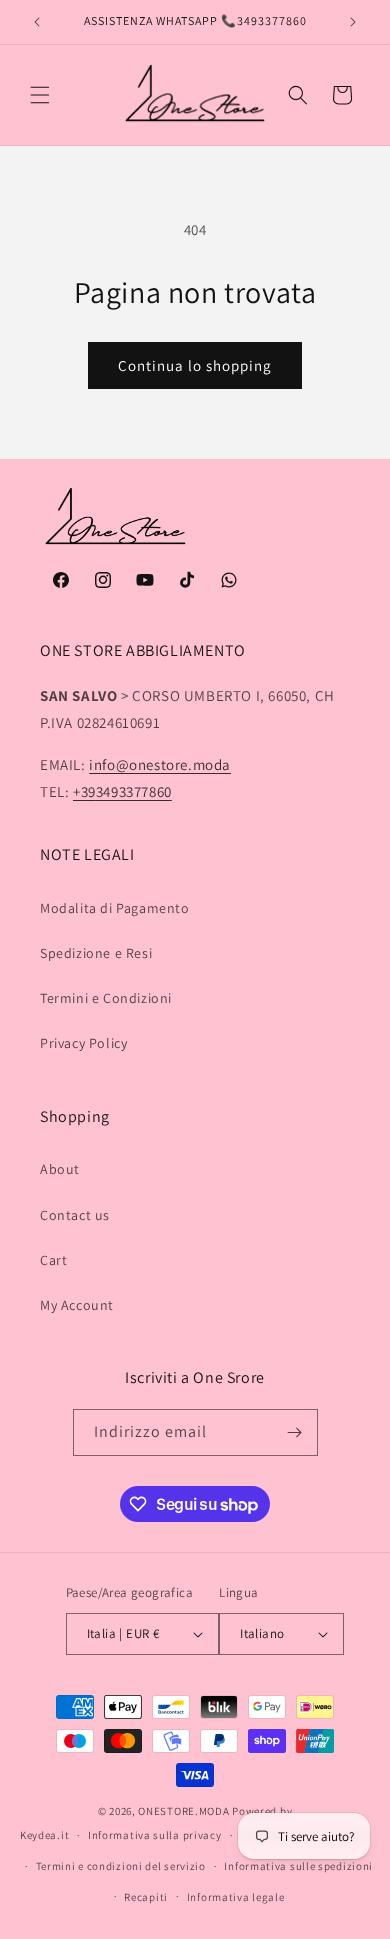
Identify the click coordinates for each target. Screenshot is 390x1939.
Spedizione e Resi (96, 953)
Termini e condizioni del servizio (121, 1866)
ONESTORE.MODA (183, 1811)
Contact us (75, 1215)
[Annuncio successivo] (353, 22)
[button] (40, 95)
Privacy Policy (83, 1043)
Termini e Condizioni (106, 998)
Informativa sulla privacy (155, 1835)
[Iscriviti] (295, 1432)
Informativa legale (236, 1897)
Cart (53, 1260)
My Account (77, 1305)
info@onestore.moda (160, 764)
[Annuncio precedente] (37, 22)
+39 (122, 791)
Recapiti (146, 1897)
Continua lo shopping (195, 365)
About (60, 1169)
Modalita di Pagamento (115, 908)
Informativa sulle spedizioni (298, 1866)
